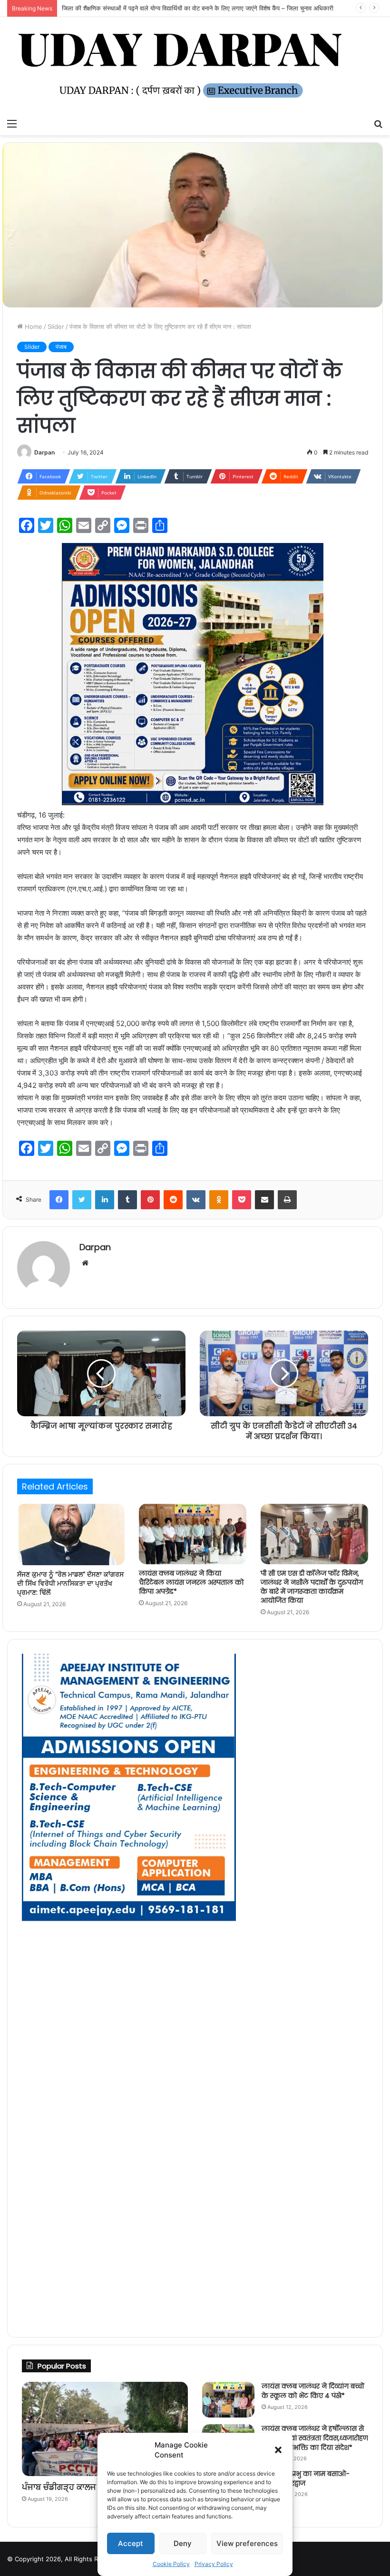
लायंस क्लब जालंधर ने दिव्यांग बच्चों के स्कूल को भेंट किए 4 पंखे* (313, 2391)
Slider (56, 326)
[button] (278, 2450)
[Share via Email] (264, 1200)
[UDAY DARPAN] (195, 65)
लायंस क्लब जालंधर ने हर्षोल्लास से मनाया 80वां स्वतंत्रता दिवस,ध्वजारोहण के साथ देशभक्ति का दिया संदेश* (315, 2438)
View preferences (247, 2543)
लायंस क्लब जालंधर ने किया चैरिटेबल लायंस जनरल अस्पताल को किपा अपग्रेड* (191, 1582)
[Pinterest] (150, 1200)
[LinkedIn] (105, 1200)
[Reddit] (173, 1200)
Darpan (44, 452)
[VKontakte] (196, 1200)
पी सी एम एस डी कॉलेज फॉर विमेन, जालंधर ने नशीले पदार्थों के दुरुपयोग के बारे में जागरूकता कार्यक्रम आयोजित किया (312, 1587)
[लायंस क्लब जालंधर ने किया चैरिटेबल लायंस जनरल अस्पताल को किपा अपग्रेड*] (193, 1534)
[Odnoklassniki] (219, 1200)
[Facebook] (59, 1200)
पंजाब (61, 347)
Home (33, 326)
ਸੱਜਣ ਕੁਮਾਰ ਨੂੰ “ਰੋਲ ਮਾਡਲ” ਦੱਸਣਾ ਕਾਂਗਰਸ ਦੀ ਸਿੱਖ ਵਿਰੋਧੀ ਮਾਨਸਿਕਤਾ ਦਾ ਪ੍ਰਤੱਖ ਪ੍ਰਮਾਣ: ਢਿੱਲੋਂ (70, 1583)
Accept (131, 2543)
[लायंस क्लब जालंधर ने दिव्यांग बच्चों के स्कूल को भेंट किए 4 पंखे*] (228, 2400)
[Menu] (12, 123)
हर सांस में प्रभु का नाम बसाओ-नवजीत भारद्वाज (306, 2478)
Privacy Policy (214, 2564)
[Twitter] (82, 1200)
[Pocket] (242, 1200)
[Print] (287, 1200)
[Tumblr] (127, 1200)
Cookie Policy (171, 2564)
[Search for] (378, 123)
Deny (183, 2543)
